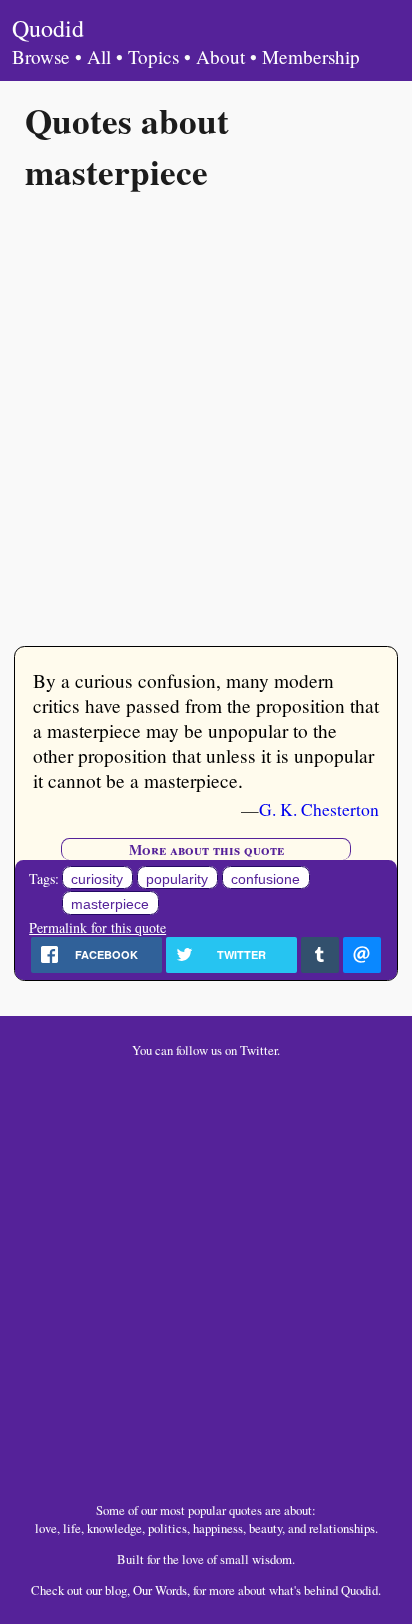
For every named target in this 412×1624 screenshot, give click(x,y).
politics (167, 1528)
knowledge (114, 1528)
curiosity (97, 879)
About (220, 56)
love (46, 1528)
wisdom (272, 1559)
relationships (342, 1528)
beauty (265, 1528)
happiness (218, 1528)
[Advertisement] (206, 417)
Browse (41, 56)
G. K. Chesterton (319, 809)
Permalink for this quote (97, 927)
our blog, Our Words (136, 1590)
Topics (153, 56)
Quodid (48, 28)
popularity (177, 879)
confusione (265, 879)
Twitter (258, 1050)
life (72, 1528)
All (99, 56)
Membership (311, 56)
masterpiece (110, 904)
